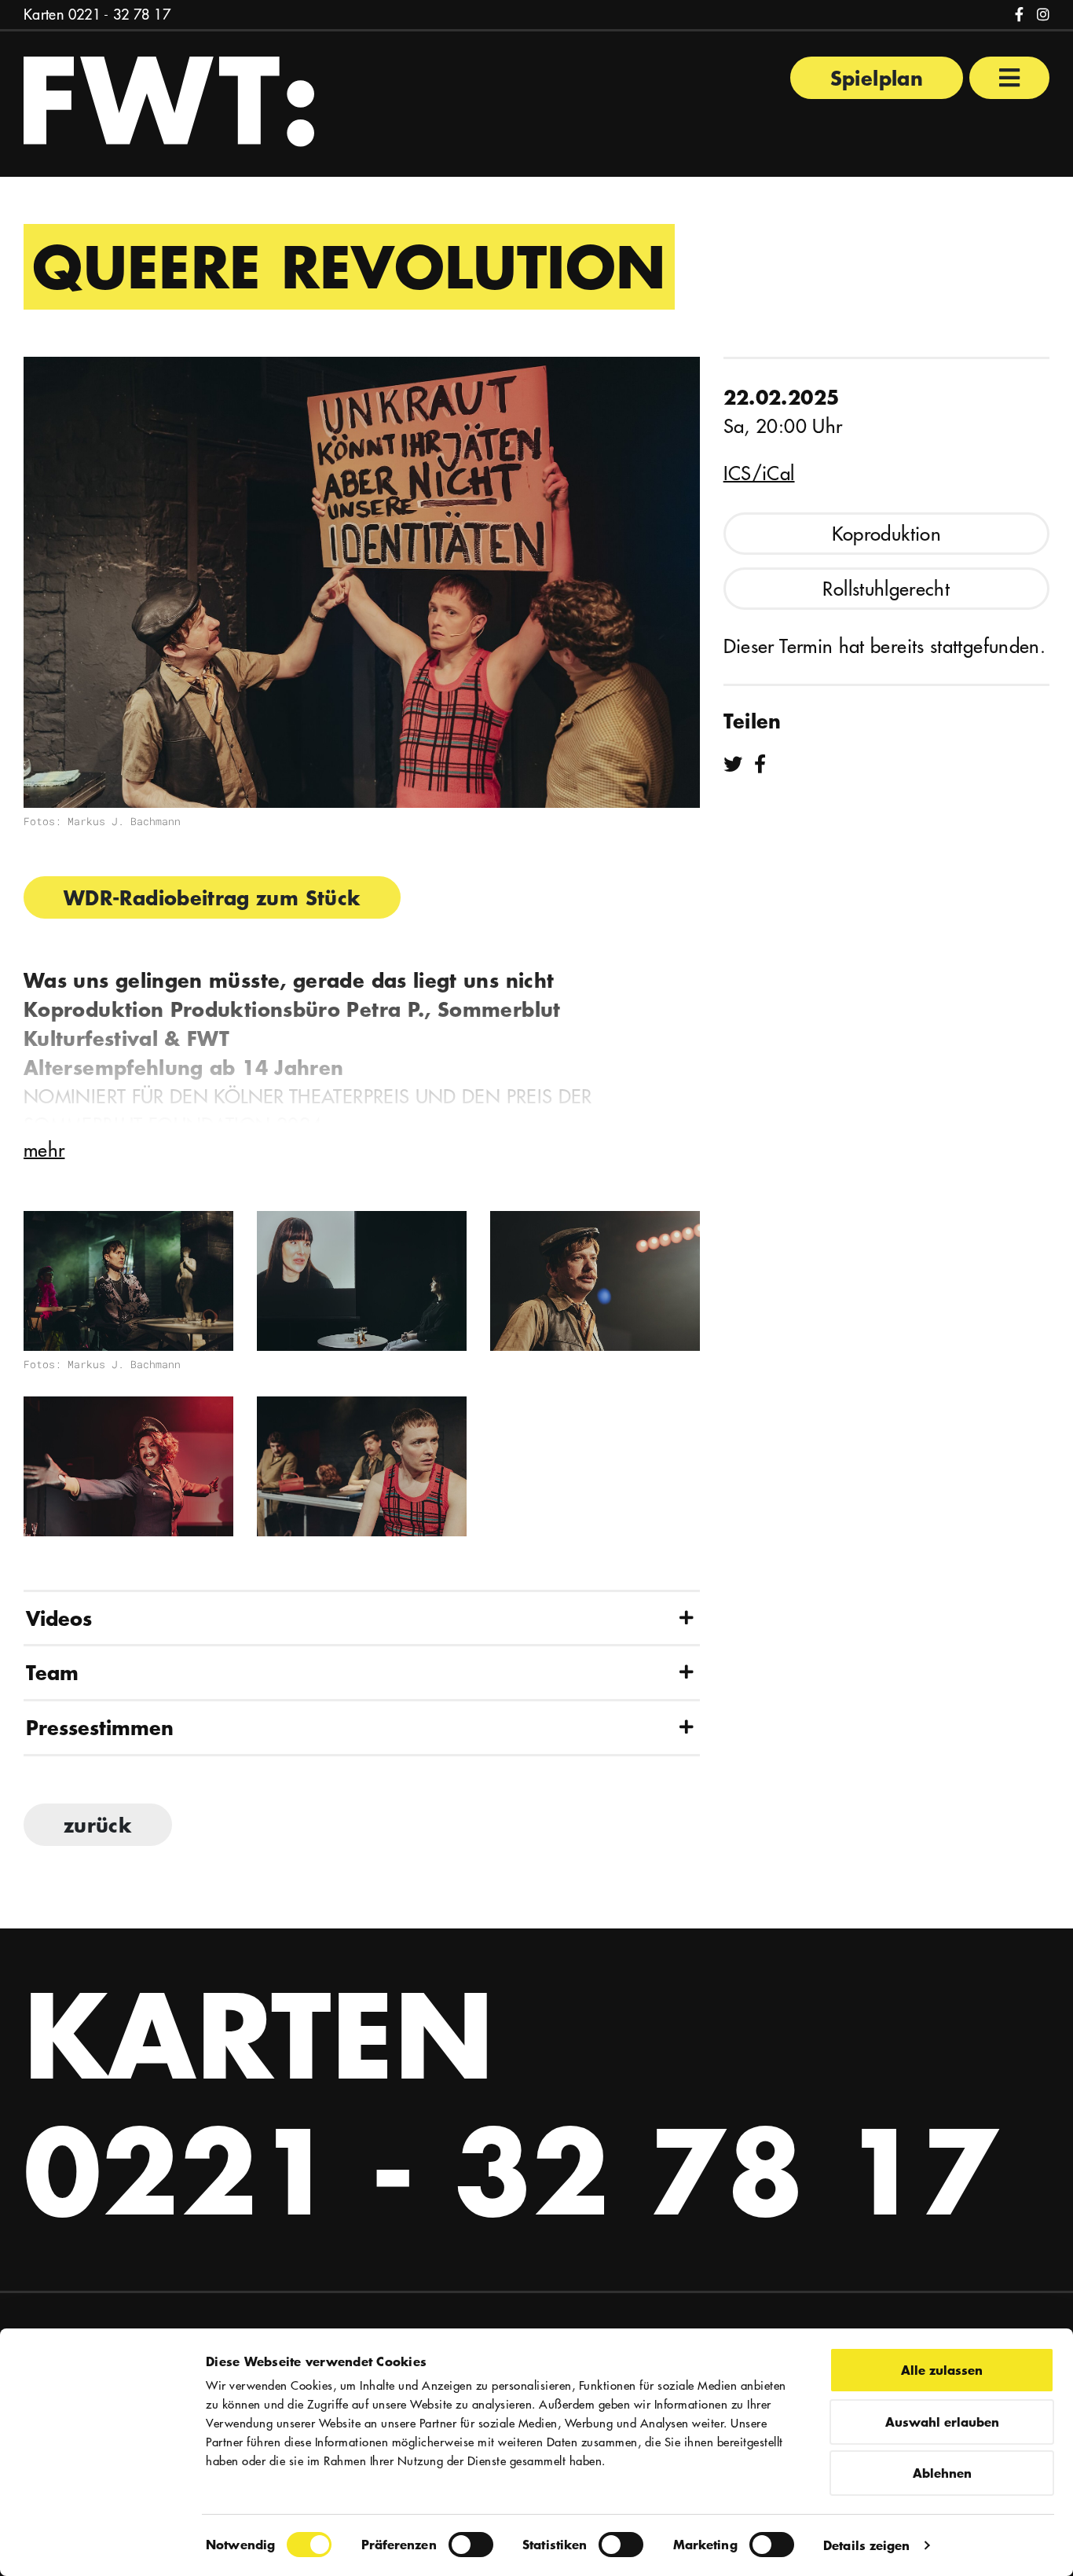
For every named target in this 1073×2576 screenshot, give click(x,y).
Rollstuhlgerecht (886, 589)
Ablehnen (942, 2473)
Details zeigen (866, 2545)
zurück (98, 1825)
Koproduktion (886, 534)
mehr (44, 1150)
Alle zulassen (942, 2370)
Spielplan (877, 78)
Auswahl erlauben (942, 2422)
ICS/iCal (759, 473)
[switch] (471, 2545)
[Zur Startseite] (169, 100)
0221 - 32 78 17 (119, 15)
